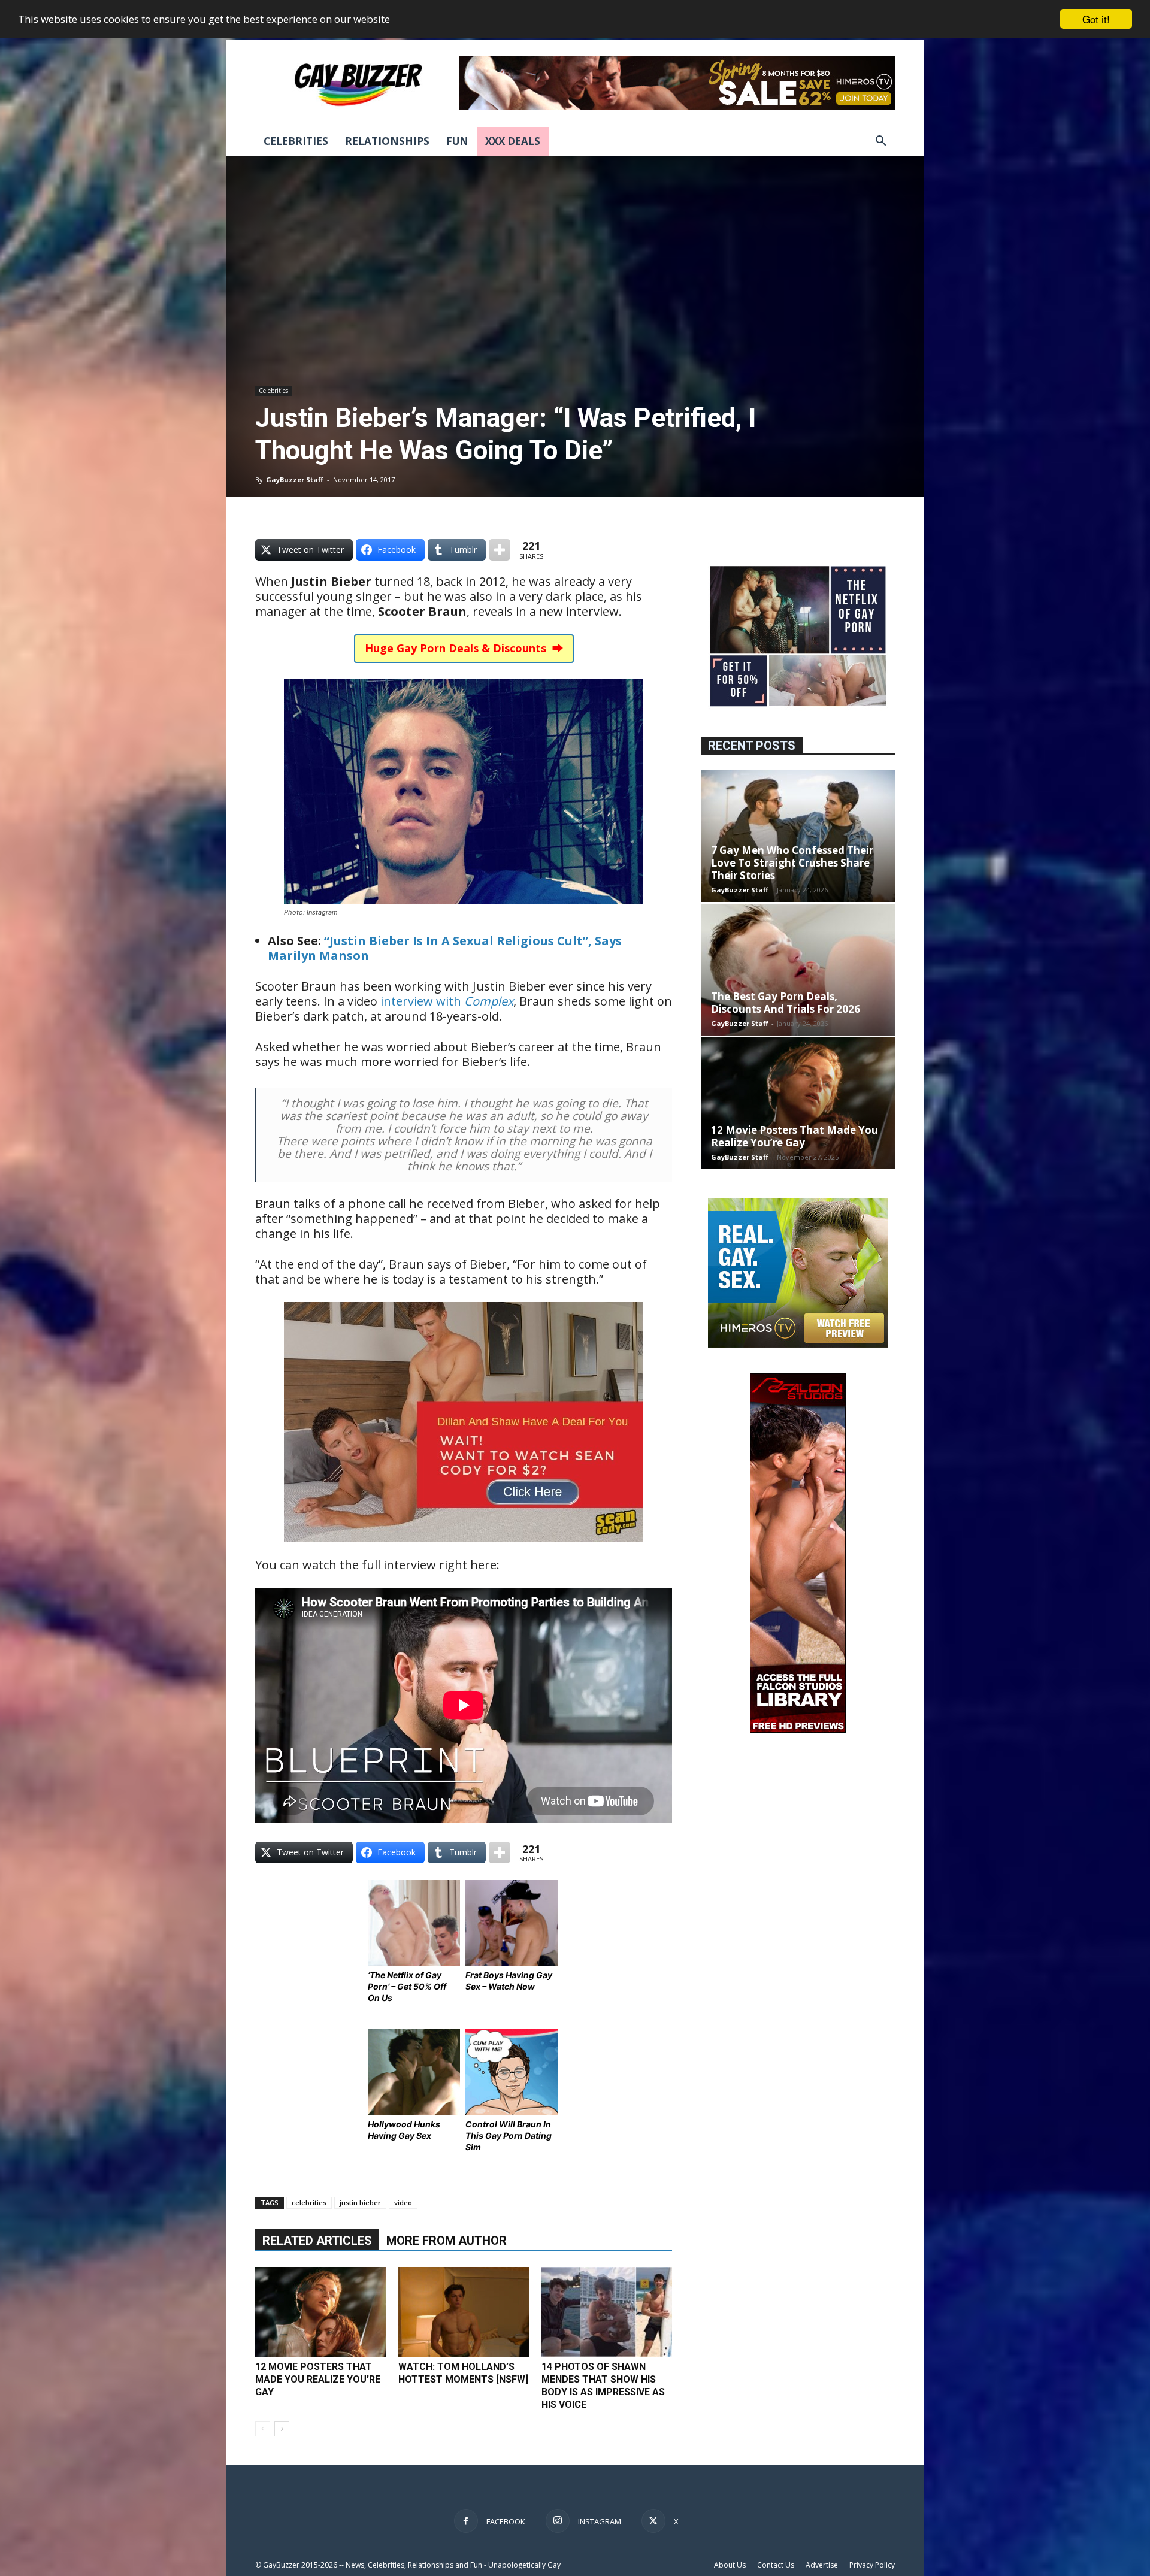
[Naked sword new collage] (798, 708)
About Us (730, 2565)
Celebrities (296, 141)
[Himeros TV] (798, 1344)
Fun (457, 141)
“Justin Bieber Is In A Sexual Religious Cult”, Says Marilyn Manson (445, 948)
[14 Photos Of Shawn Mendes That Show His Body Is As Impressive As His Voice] (607, 2312)
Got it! (1096, 19)
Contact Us (776, 2565)
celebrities (309, 2203)
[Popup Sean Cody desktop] (464, 1550)
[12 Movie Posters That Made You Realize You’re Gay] (320, 2312)
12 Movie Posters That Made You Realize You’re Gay (318, 2379)
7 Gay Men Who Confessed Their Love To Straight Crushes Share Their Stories (792, 863)
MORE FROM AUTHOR (447, 2241)
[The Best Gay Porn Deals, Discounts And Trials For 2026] (798, 970)
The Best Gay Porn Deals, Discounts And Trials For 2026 (786, 1003)
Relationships (387, 141)
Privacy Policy (872, 2565)
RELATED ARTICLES (317, 2241)
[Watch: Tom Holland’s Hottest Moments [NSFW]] (464, 2312)
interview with (447, 1001)
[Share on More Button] (500, 550)
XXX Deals (513, 141)
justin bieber (360, 2203)
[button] (880, 142)
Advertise (822, 2565)
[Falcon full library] (798, 1729)
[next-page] (282, 2429)
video (403, 2203)
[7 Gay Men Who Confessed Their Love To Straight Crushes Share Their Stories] (798, 836)
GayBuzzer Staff (295, 479)
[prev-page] (263, 2429)
